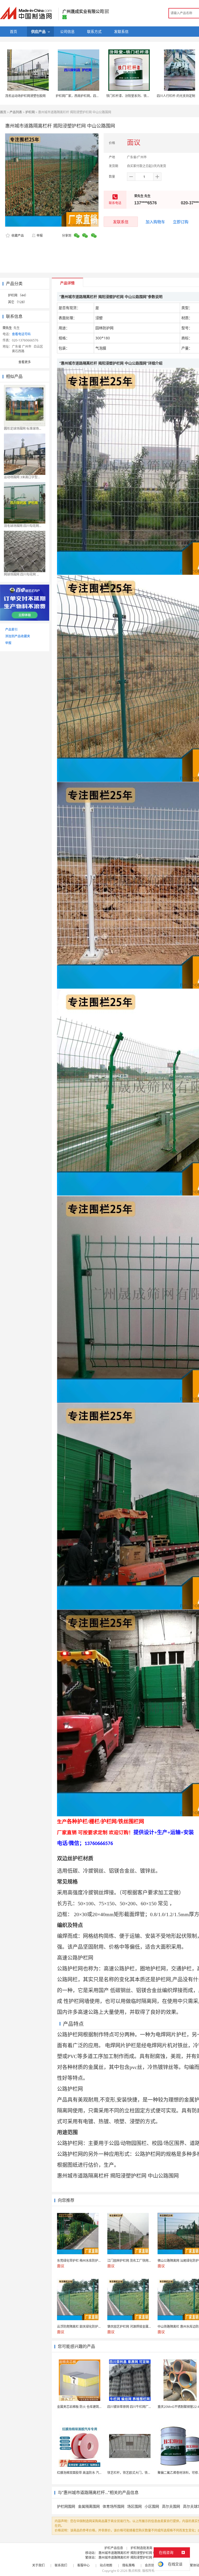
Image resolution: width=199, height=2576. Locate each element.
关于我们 (38, 2565)
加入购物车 (155, 222)
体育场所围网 (113, 2506)
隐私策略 (129, 2565)
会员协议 (151, 2565)
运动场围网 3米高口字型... (22, 477)
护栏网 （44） (18, 295)
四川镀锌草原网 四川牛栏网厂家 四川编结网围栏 (141, 2407)
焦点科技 (134, 2571)
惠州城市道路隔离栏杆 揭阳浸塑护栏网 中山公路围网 (135, 2553)
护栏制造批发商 (141, 2548)
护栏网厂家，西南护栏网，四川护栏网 (82, 96)
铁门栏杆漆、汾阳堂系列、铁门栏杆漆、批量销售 (140, 96)
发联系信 (121, 222)
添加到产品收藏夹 (18, 636)
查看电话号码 (21, 334)
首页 (3, 112)
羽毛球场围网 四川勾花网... (23, 526)
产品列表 (16, 112)
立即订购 (181, 222)
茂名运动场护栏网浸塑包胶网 (25, 96)
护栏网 (30, 112)
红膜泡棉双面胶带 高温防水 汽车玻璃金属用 (87, 2473)
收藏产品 (17, 236)
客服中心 (83, 2565)
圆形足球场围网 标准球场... (23, 428)
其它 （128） (17, 302)
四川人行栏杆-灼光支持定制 (176, 96)
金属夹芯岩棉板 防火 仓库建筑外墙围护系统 (87, 2407)
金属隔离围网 (89, 2506)
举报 (40, 236)
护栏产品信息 (114, 2548)
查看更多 (25, 362)
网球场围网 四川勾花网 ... (21, 574)
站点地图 (106, 2565)
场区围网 (134, 2506)
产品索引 (11, 629)
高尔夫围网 (171, 2506)
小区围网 (152, 2506)
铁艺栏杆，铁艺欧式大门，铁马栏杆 (132, 2473)
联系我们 (61, 2565)
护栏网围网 (66, 2506)
